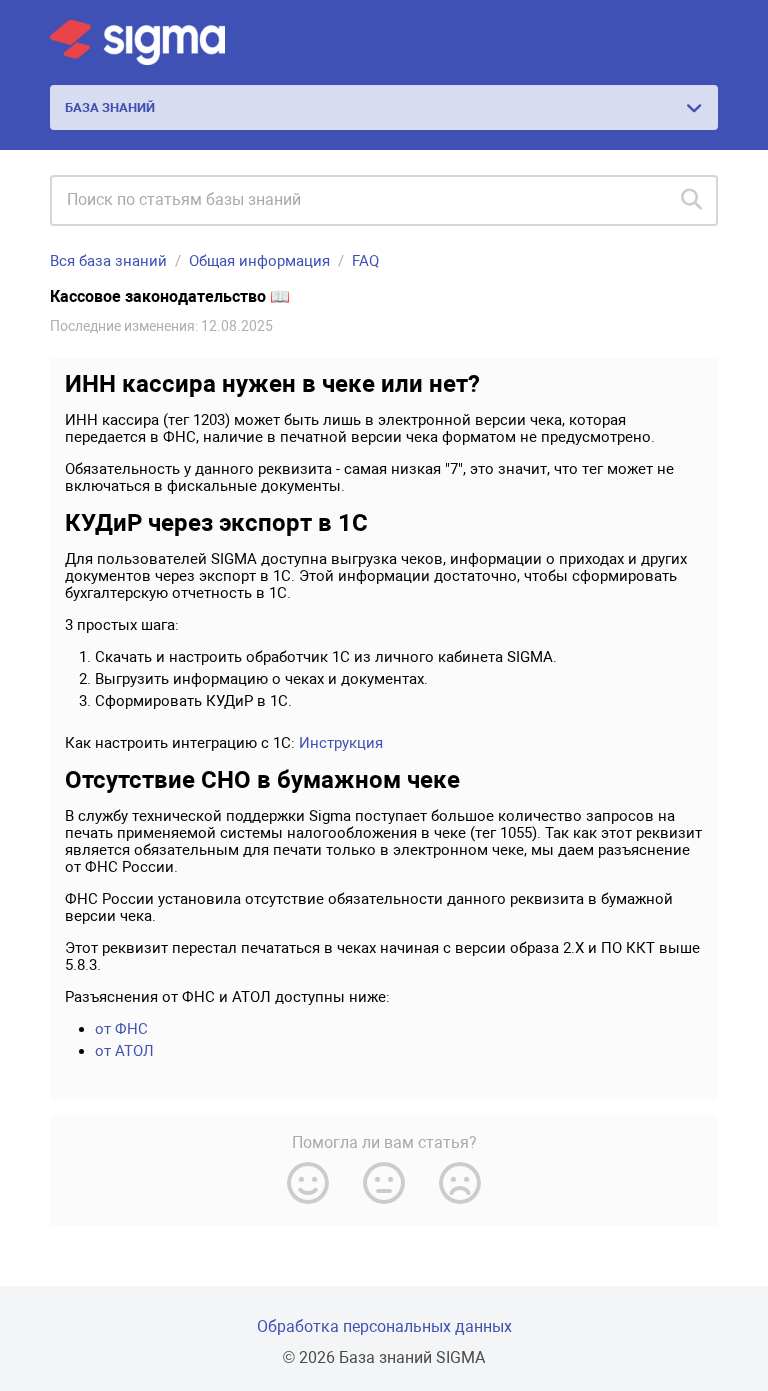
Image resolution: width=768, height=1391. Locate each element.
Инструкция (341, 743)
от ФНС (121, 1029)
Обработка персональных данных (384, 1326)
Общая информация (259, 261)
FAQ (365, 261)
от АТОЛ (124, 1051)
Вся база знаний (108, 261)
